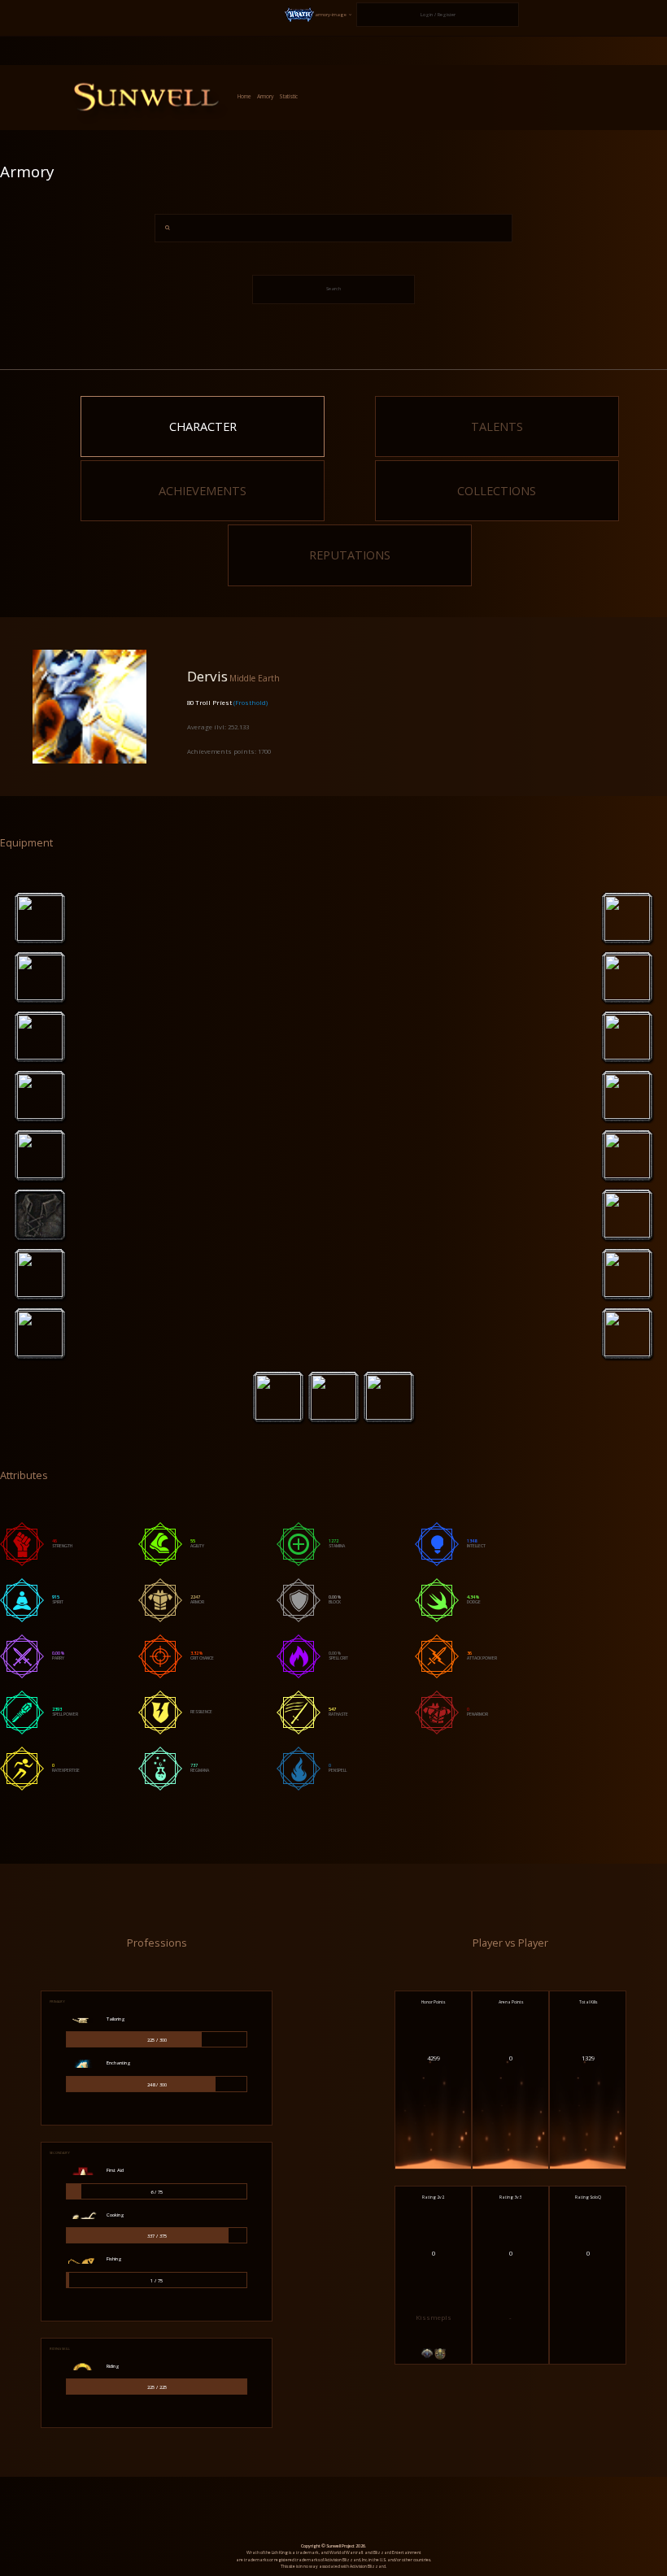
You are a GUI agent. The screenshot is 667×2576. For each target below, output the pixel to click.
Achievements (203, 490)
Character (203, 426)
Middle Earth (255, 678)
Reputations (350, 555)
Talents (497, 426)
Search (333, 289)
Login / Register (438, 15)
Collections (497, 490)
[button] (319, 15)
